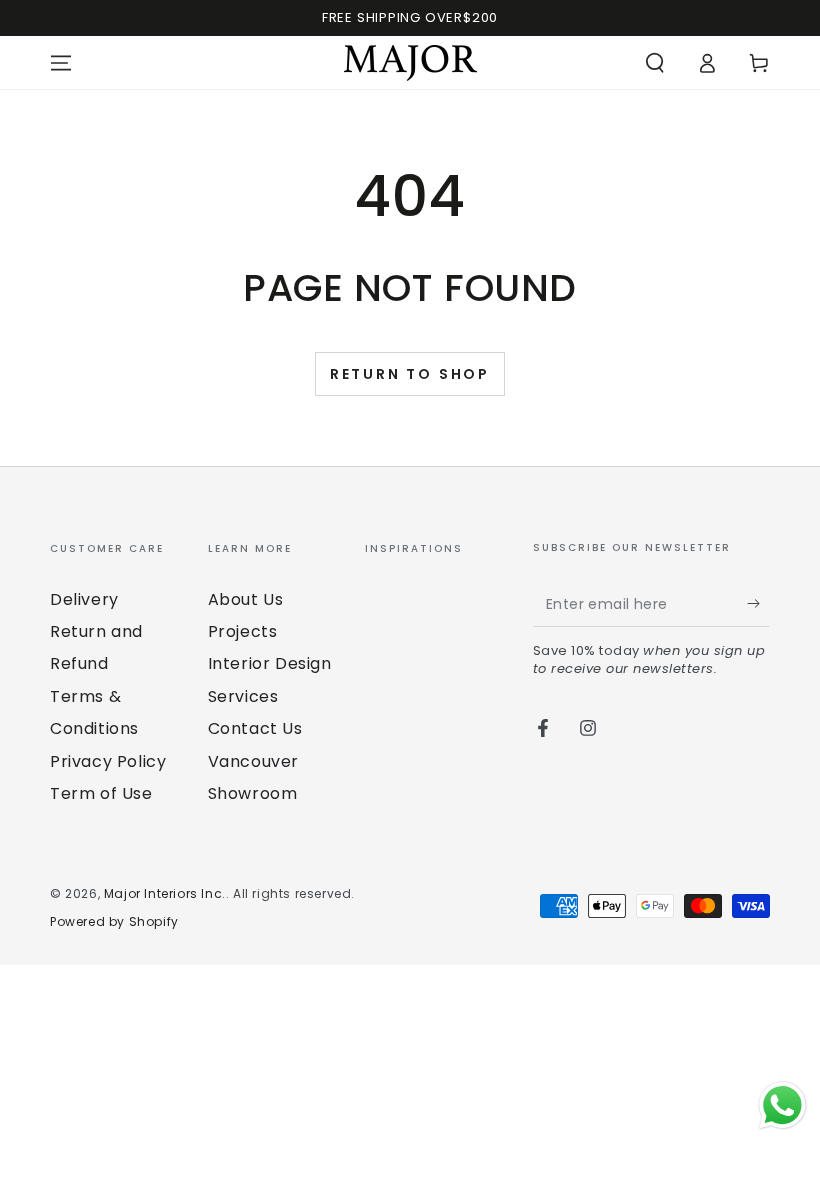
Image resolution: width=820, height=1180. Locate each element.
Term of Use (101, 793)
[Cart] (759, 63)
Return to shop (410, 374)
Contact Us (255, 728)
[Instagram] (588, 728)
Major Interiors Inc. (165, 893)
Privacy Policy (108, 761)
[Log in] (707, 63)
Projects (243, 631)
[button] (655, 63)
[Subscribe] (758, 604)
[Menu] (61, 63)
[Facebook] (543, 728)
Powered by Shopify (114, 922)
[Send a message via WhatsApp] (782, 1105)
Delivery (84, 599)
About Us (246, 599)
